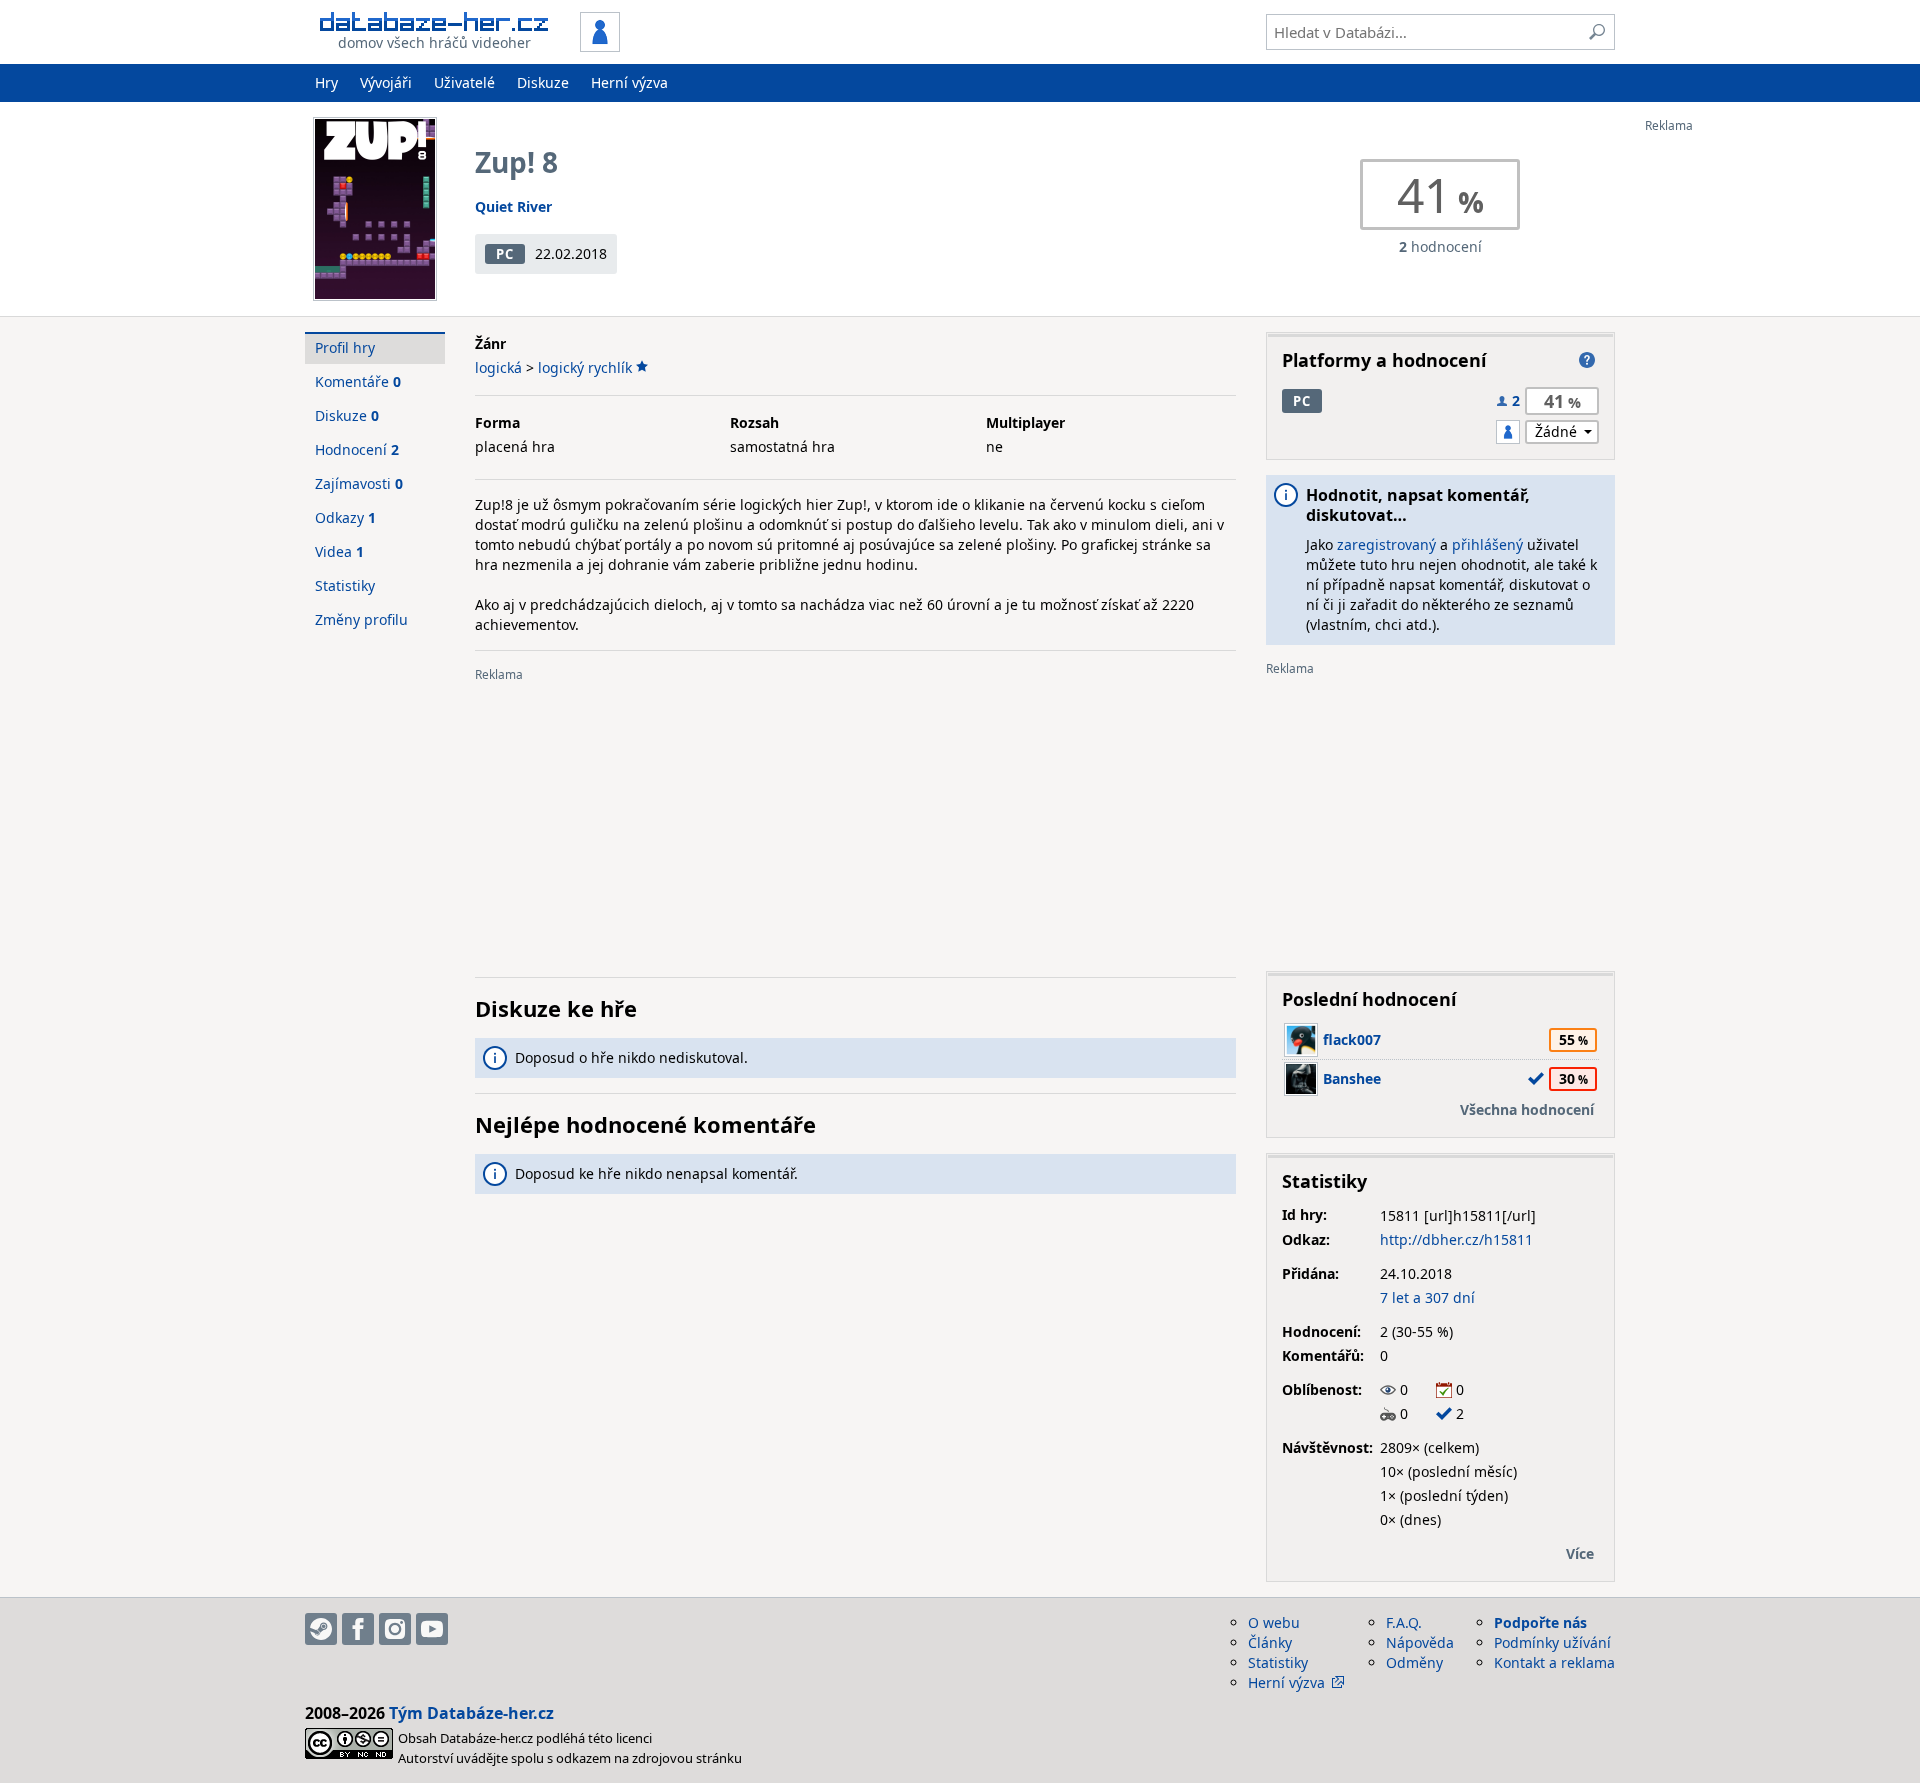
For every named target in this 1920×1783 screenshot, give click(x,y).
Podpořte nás (1540, 1622)
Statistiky (345, 585)
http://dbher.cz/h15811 (1456, 1239)
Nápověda (1420, 1642)
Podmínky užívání (1552, 1642)
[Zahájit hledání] (1597, 32)
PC (504, 254)
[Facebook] (358, 1629)
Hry (326, 82)
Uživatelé (464, 82)
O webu (1274, 1622)
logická (498, 367)
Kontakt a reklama (1554, 1662)
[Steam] (321, 1629)
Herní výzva (629, 82)
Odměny (1414, 1662)
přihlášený (1487, 544)
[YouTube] (432, 1629)
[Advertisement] (1725, 433)
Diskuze (543, 82)
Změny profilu (361, 619)
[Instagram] (395, 1629)
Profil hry (345, 347)
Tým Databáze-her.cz (471, 1713)
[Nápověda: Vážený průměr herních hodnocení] (1587, 360)
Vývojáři (386, 82)
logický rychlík (585, 367)
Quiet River (513, 206)
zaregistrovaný (1386, 544)
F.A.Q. (1404, 1622)
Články (1270, 1642)
